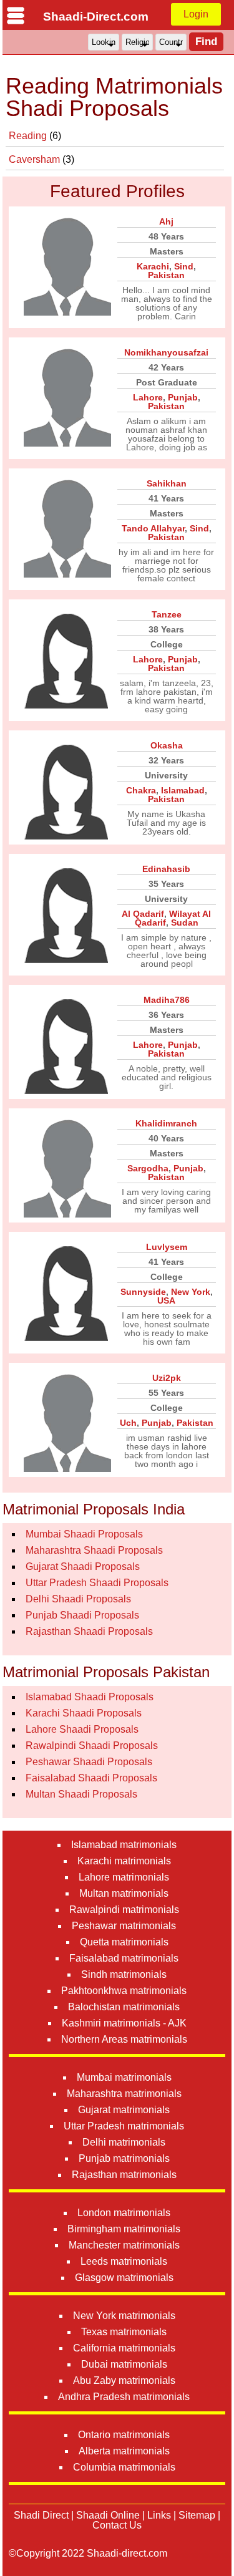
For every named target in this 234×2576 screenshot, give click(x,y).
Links (159, 2515)
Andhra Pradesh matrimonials (124, 2397)
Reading (29, 136)
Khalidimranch (166, 1123)
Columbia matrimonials (124, 2467)
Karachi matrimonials (124, 1861)
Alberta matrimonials (124, 2451)
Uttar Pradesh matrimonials (124, 2126)
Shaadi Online (108, 2515)
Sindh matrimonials (124, 1974)
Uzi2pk (167, 1378)
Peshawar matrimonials (124, 1926)
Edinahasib (166, 869)
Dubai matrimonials (124, 2364)
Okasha (167, 745)
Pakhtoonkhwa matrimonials (124, 1991)
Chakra (141, 790)
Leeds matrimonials (124, 2261)
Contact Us (117, 2525)
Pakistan (166, 275)
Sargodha (148, 1168)
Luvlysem (167, 1247)
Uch (128, 1423)
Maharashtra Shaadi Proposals (94, 1550)
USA (166, 1300)
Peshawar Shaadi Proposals (89, 1762)
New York (191, 1292)
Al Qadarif (143, 914)
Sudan (185, 922)
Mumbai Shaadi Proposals (84, 1534)
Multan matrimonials (124, 1893)
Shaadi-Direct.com (96, 17)
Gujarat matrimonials (124, 2110)
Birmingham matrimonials (124, 2229)
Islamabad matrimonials (124, 1845)
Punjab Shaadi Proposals (82, 1615)
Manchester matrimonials (124, 2245)
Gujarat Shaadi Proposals (83, 1566)
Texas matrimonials (124, 2332)
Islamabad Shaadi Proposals (90, 1697)
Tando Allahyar (153, 528)
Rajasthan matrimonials (124, 2175)
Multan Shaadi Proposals (81, 1794)
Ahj (166, 221)
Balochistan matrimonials (124, 2007)
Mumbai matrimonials (124, 2077)
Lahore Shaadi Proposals (82, 1729)
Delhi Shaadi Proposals (78, 1599)
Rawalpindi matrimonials (124, 1910)
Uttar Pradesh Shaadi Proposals (97, 1583)
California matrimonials (124, 2348)
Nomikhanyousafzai (166, 352)
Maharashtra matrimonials (124, 2094)
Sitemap (197, 2515)
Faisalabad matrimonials (124, 1958)
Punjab (183, 397)
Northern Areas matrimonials (124, 2039)
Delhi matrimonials (124, 2142)
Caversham (36, 159)
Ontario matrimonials (124, 2435)
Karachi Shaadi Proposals (84, 1713)
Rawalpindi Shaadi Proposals (92, 1746)
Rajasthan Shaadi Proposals (89, 1631)
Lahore (148, 397)
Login (196, 14)
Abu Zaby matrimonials (124, 2380)
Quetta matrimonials (124, 1942)
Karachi (153, 266)
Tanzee (167, 614)
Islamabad (183, 790)
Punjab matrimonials (124, 2158)
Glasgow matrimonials (124, 2278)
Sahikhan (167, 483)
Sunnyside (143, 1292)
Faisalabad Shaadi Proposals (91, 1778)
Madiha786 (167, 1000)
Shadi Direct (41, 2515)
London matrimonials (124, 2213)
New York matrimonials (124, 2316)
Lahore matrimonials (124, 1877)
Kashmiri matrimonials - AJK (124, 2023)
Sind (184, 266)
